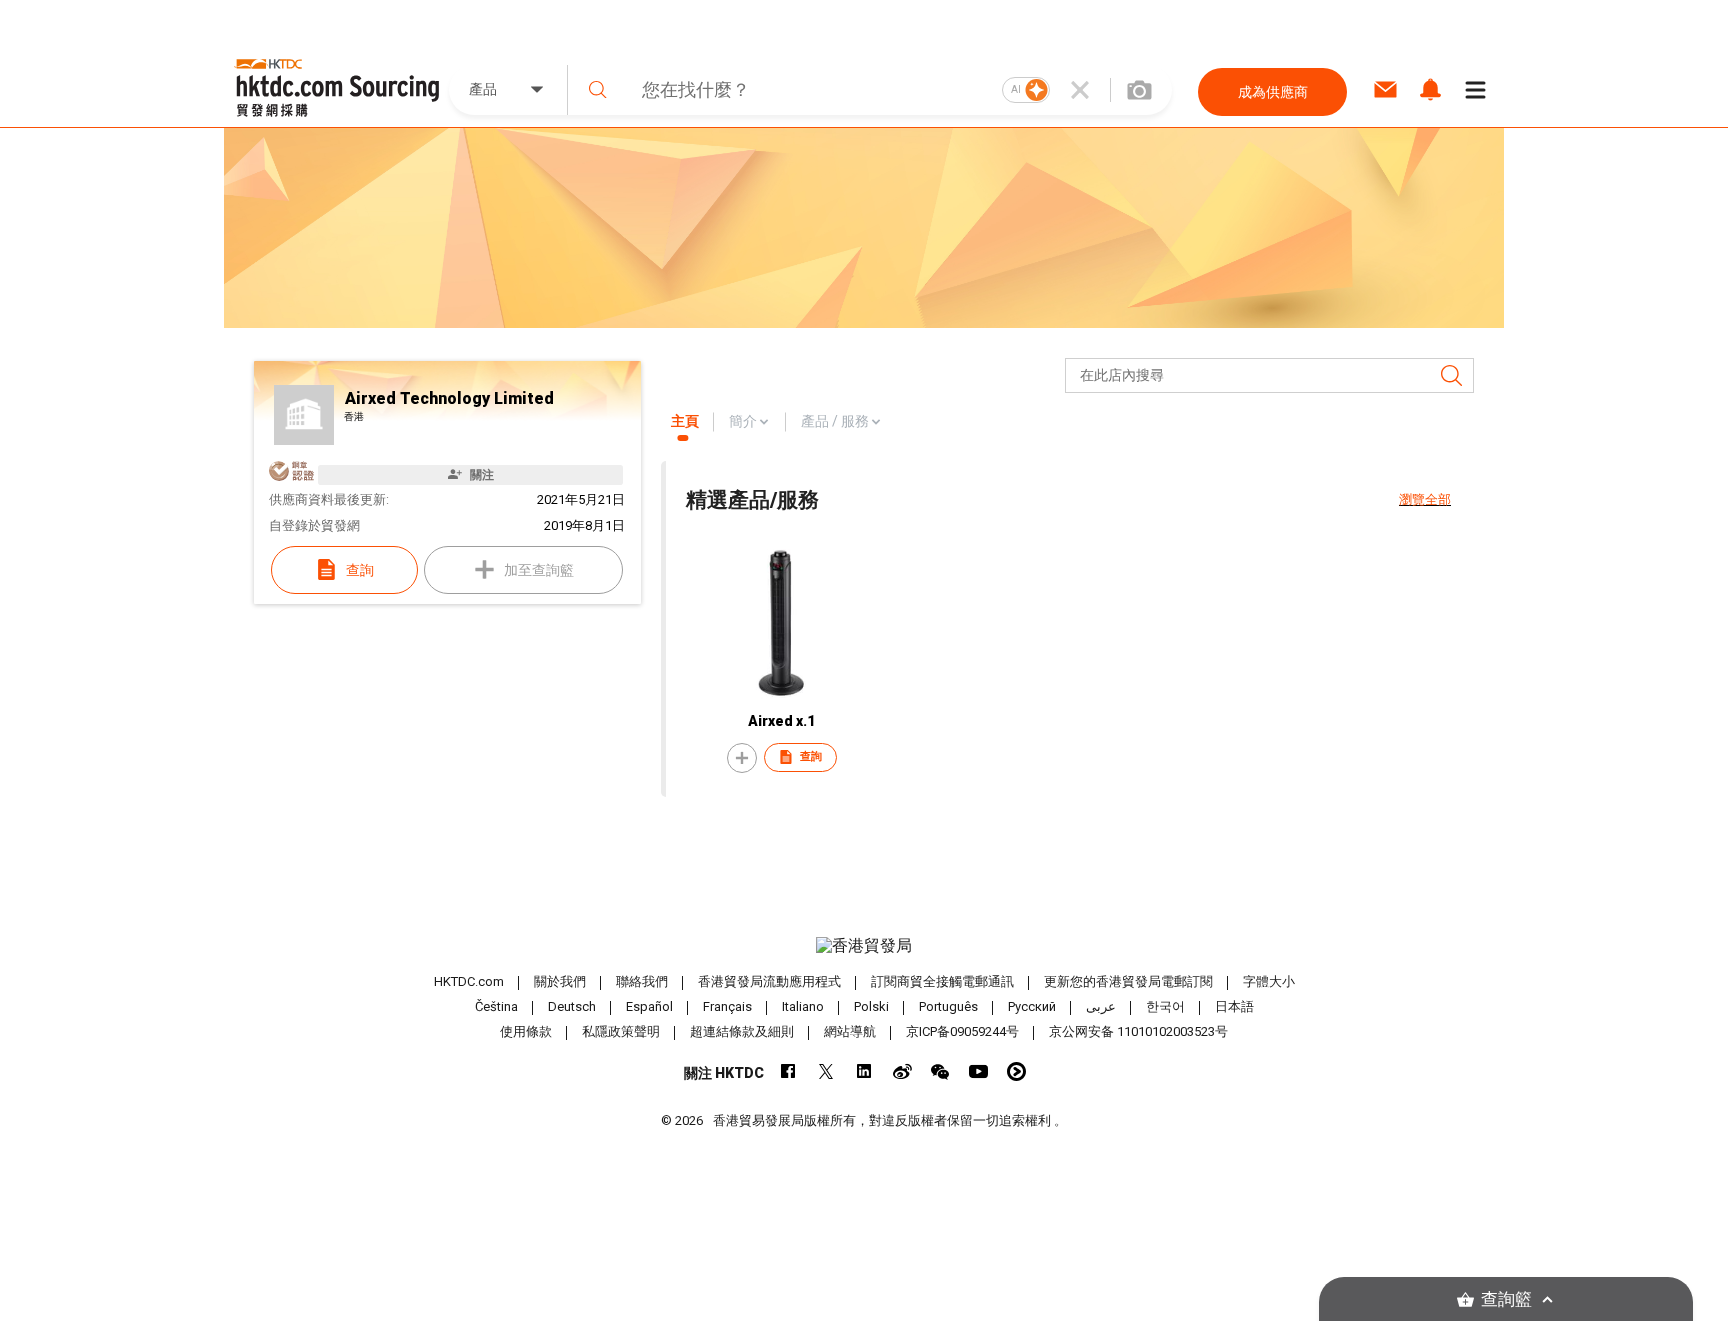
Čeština (496, 1006)
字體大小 (1269, 981)
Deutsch (572, 1006)
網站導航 (850, 1031)
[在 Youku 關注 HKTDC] (1016, 1071)
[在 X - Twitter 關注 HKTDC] (826, 1071)
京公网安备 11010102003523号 (1138, 1031)
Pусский (1032, 1006)
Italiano (803, 1006)
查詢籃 (1506, 1299)
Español (649, 1006)
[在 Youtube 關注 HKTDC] (978, 1071)
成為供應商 (1273, 92)
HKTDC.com (469, 981)
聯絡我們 (642, 981)
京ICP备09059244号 (962, 1031)
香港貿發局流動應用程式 (769, 981)
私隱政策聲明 (621, 1031)
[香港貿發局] (864, 946)
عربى (1101, 1006)
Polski (871, 1006)
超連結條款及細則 (742, 1031)
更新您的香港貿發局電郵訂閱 (1128, 981)
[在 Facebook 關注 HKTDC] (788, 1071)
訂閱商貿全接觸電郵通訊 (942, 981)
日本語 (1234, 1006)
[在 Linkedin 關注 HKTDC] (864, 1071)
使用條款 (526, 1031)
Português (948, 1006)
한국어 (1165, 1006)
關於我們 (560, 981)
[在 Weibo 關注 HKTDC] (902, 1071)
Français (727, 1006)
